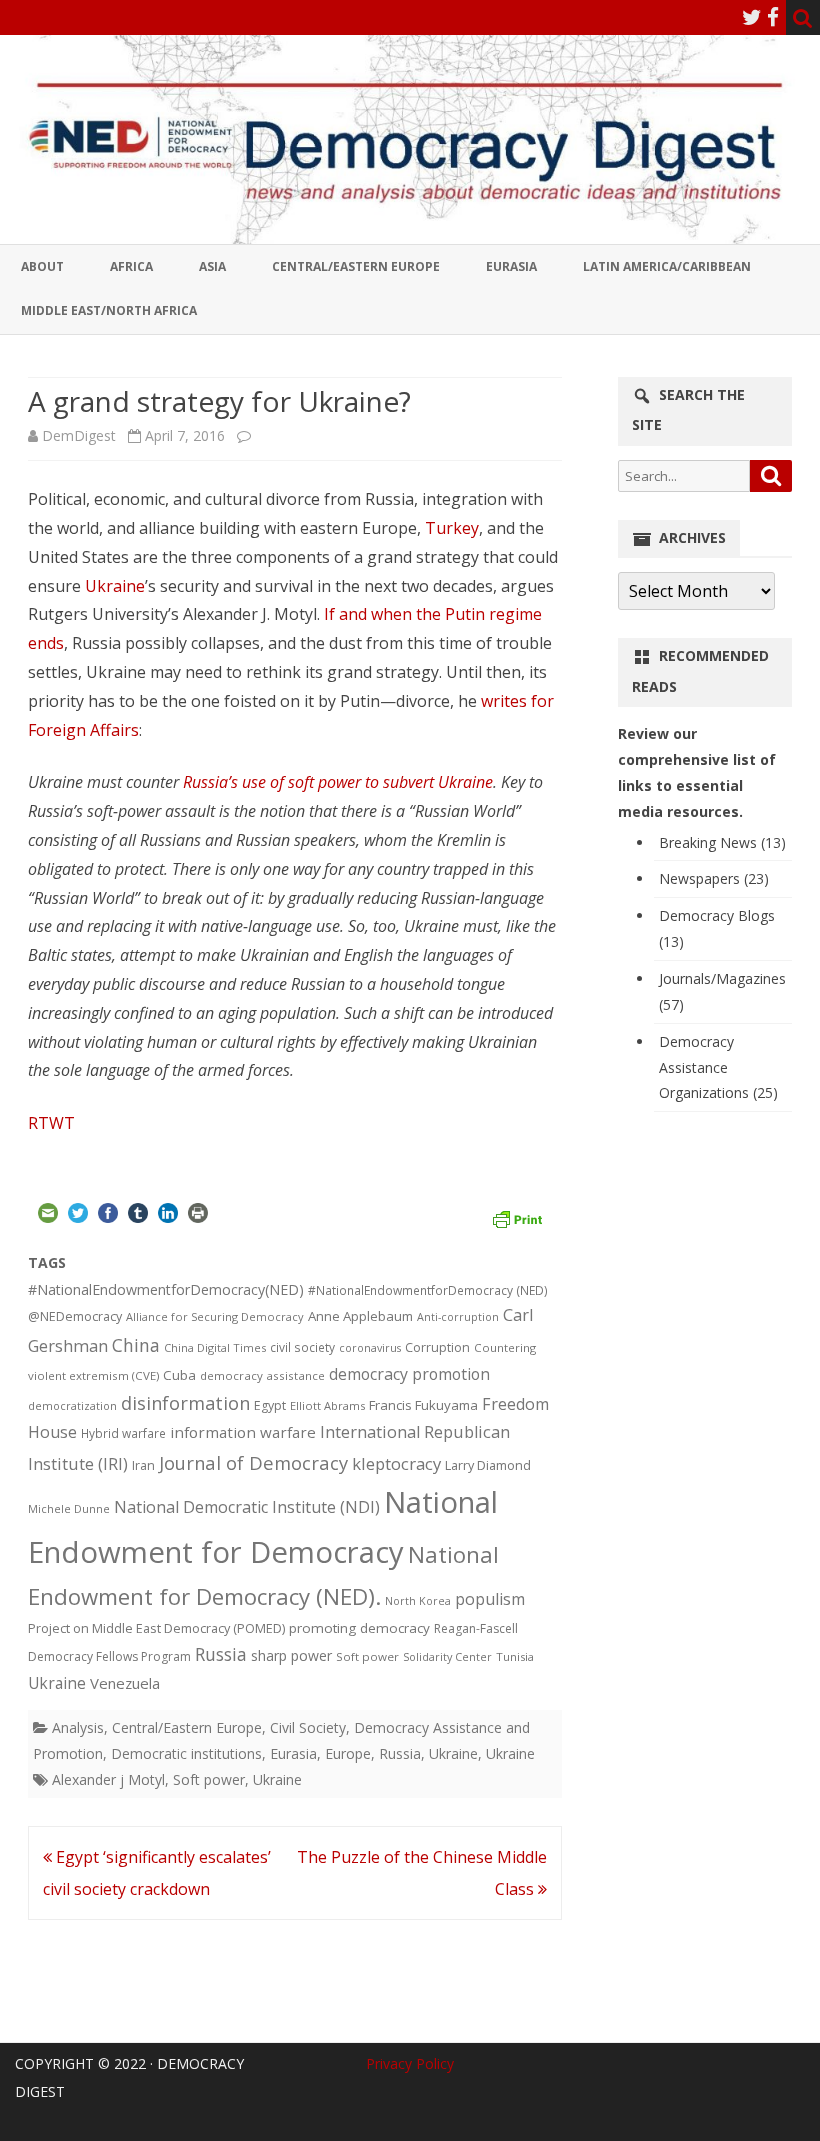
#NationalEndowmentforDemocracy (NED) (428, 1290)
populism (490, 1599)
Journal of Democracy (253, 1462)
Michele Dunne (69, 1508)
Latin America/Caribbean (667, 266)
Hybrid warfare (123, 1433)
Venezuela (125, 1683)
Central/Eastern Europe (356, 266)
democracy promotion (409, 1374)
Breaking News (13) (722, 842)
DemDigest (79, 435)
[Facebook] (773, 17)
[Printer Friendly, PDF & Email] (517, 1216)
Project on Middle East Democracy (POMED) (156, 1628)
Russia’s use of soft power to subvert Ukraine (338, 782)
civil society (302, 1347)
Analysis (78, 1727)
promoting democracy (359, 1628)
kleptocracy (396, 1463)
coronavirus (370, 1347)
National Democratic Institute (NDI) (247, 1507)
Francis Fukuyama (423, 1405)
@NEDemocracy (75, 1316)
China (136, 1345)
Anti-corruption (458, 1316)
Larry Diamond (488, 1465)
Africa (131, 266)
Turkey (452, 528)
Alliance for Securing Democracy (215, 1316)
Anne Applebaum (360, 1316)
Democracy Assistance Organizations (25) (718, 1067)
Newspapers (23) (714, 878)
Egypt (270, 1405)
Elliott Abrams (327, 1405)
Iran (143, 1465)
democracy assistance (262, 1375)
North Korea (418, 1601)
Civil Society (308, 1727)
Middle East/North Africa (109, 310)
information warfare (243, 1432)
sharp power (291, 1655)
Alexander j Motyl (108, 1779)
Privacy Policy (410, 2063)
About (42, 266)
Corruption (437, 1347)
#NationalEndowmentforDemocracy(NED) (166, 1289)
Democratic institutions (186, 1753)
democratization (72, 1405)
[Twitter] (752, 17)
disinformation (185, 1403)
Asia (212, 266)
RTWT (51, 1123)
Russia (221, 1654)
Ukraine (115, 586)
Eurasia (511, 266)
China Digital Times (215, 1347)
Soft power (367, 1656)
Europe (348, 1753)
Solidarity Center (447, 1656)
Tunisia (515, 1656)
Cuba (179, 1375)
